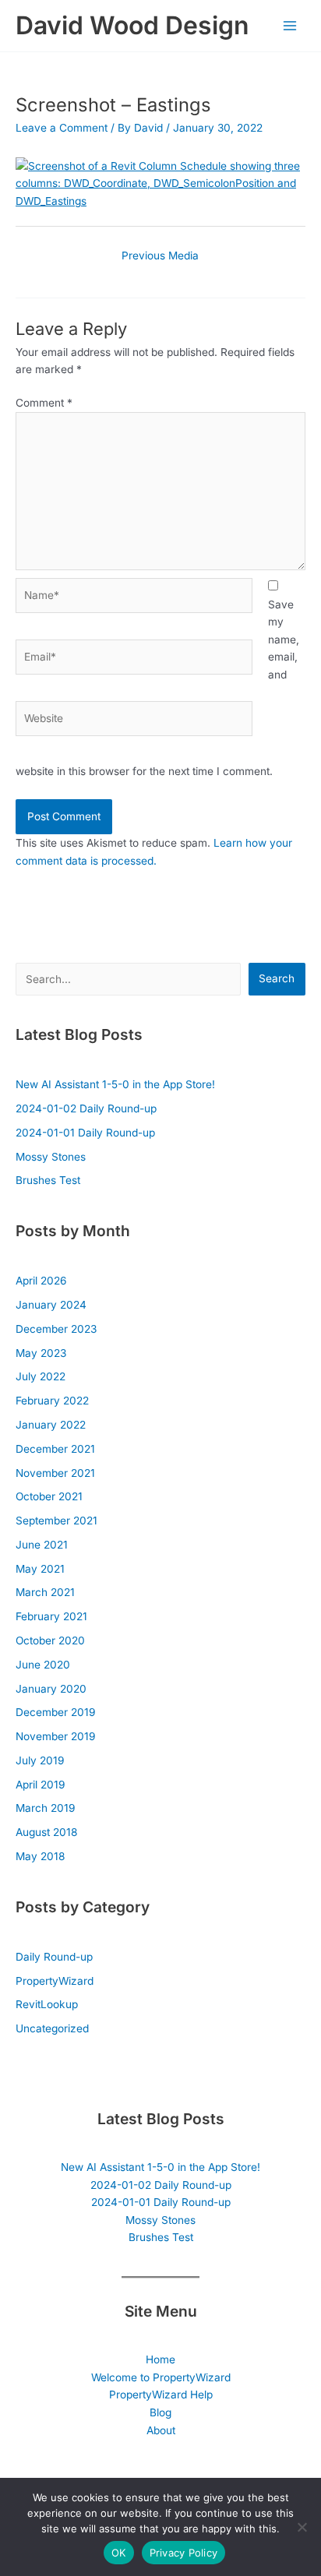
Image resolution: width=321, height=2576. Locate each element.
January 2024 (51, 1305)
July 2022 (41, 1376)
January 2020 (51, 1689)
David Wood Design (132, 25)
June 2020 (43, 1665)
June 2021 (42, 1545)
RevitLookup (47, 2004)
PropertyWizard (55, 1981)
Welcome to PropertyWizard (161, 2377)
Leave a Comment (62, 128)
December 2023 (56, 1329)
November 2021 (55, 1473)
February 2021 (51, 1616)
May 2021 (40, 1569)
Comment (44, 403)
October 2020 (50, 1640)
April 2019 (40, 1785)
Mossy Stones (51, 1157)
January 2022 (51, 1425)
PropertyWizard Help (161, 2395)
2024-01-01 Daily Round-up (85, 1133)
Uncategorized (52, 2028)
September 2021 (56, 1521)
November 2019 (55, 1736)
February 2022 (52, 1401)
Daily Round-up (54, 1957)
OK (119, 2553)
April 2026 (41, 1281)
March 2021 (45, 1592)
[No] (302, 2527)
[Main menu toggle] (290, 26)
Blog (160, 2412)
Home (160, 2359)
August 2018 (46, 1832)
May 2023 (41, 1353)
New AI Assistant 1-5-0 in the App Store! (115, 1084)
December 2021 (55, 1449)
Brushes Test (48, 1180)
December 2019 (55, 1712)
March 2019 (45, 1808)
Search (277, 978)
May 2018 (40, 1856)
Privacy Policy (184, 2553)
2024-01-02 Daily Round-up (86, 1108)
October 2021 (49, 1496)
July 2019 (40, 1760)
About (161, 2430)
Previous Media (160, 255)
